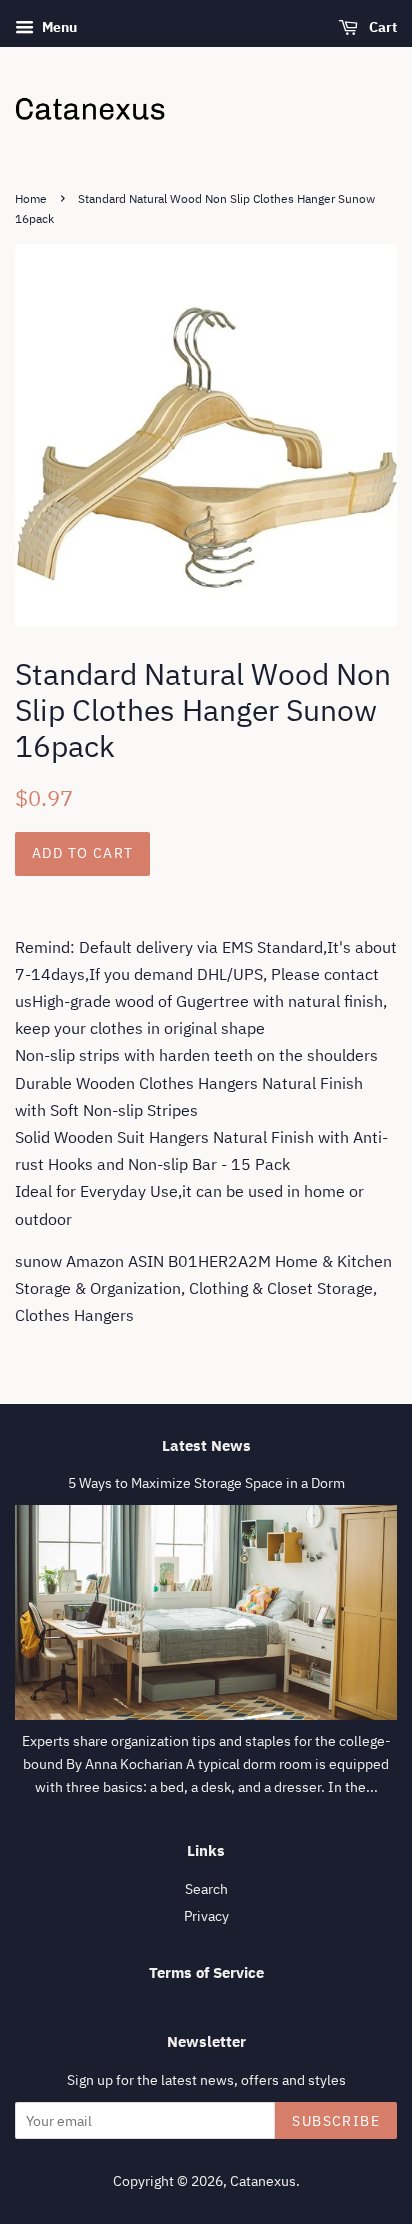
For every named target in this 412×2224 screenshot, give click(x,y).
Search (206, 1889)
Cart (381, 27)
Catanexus (263, 2181)
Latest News (206, 1445)
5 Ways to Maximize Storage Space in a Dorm (206, 1483)
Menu (58, 27)
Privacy (206, 1916)
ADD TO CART (82, 853)
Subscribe (336, 2121)
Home (31, 198)
